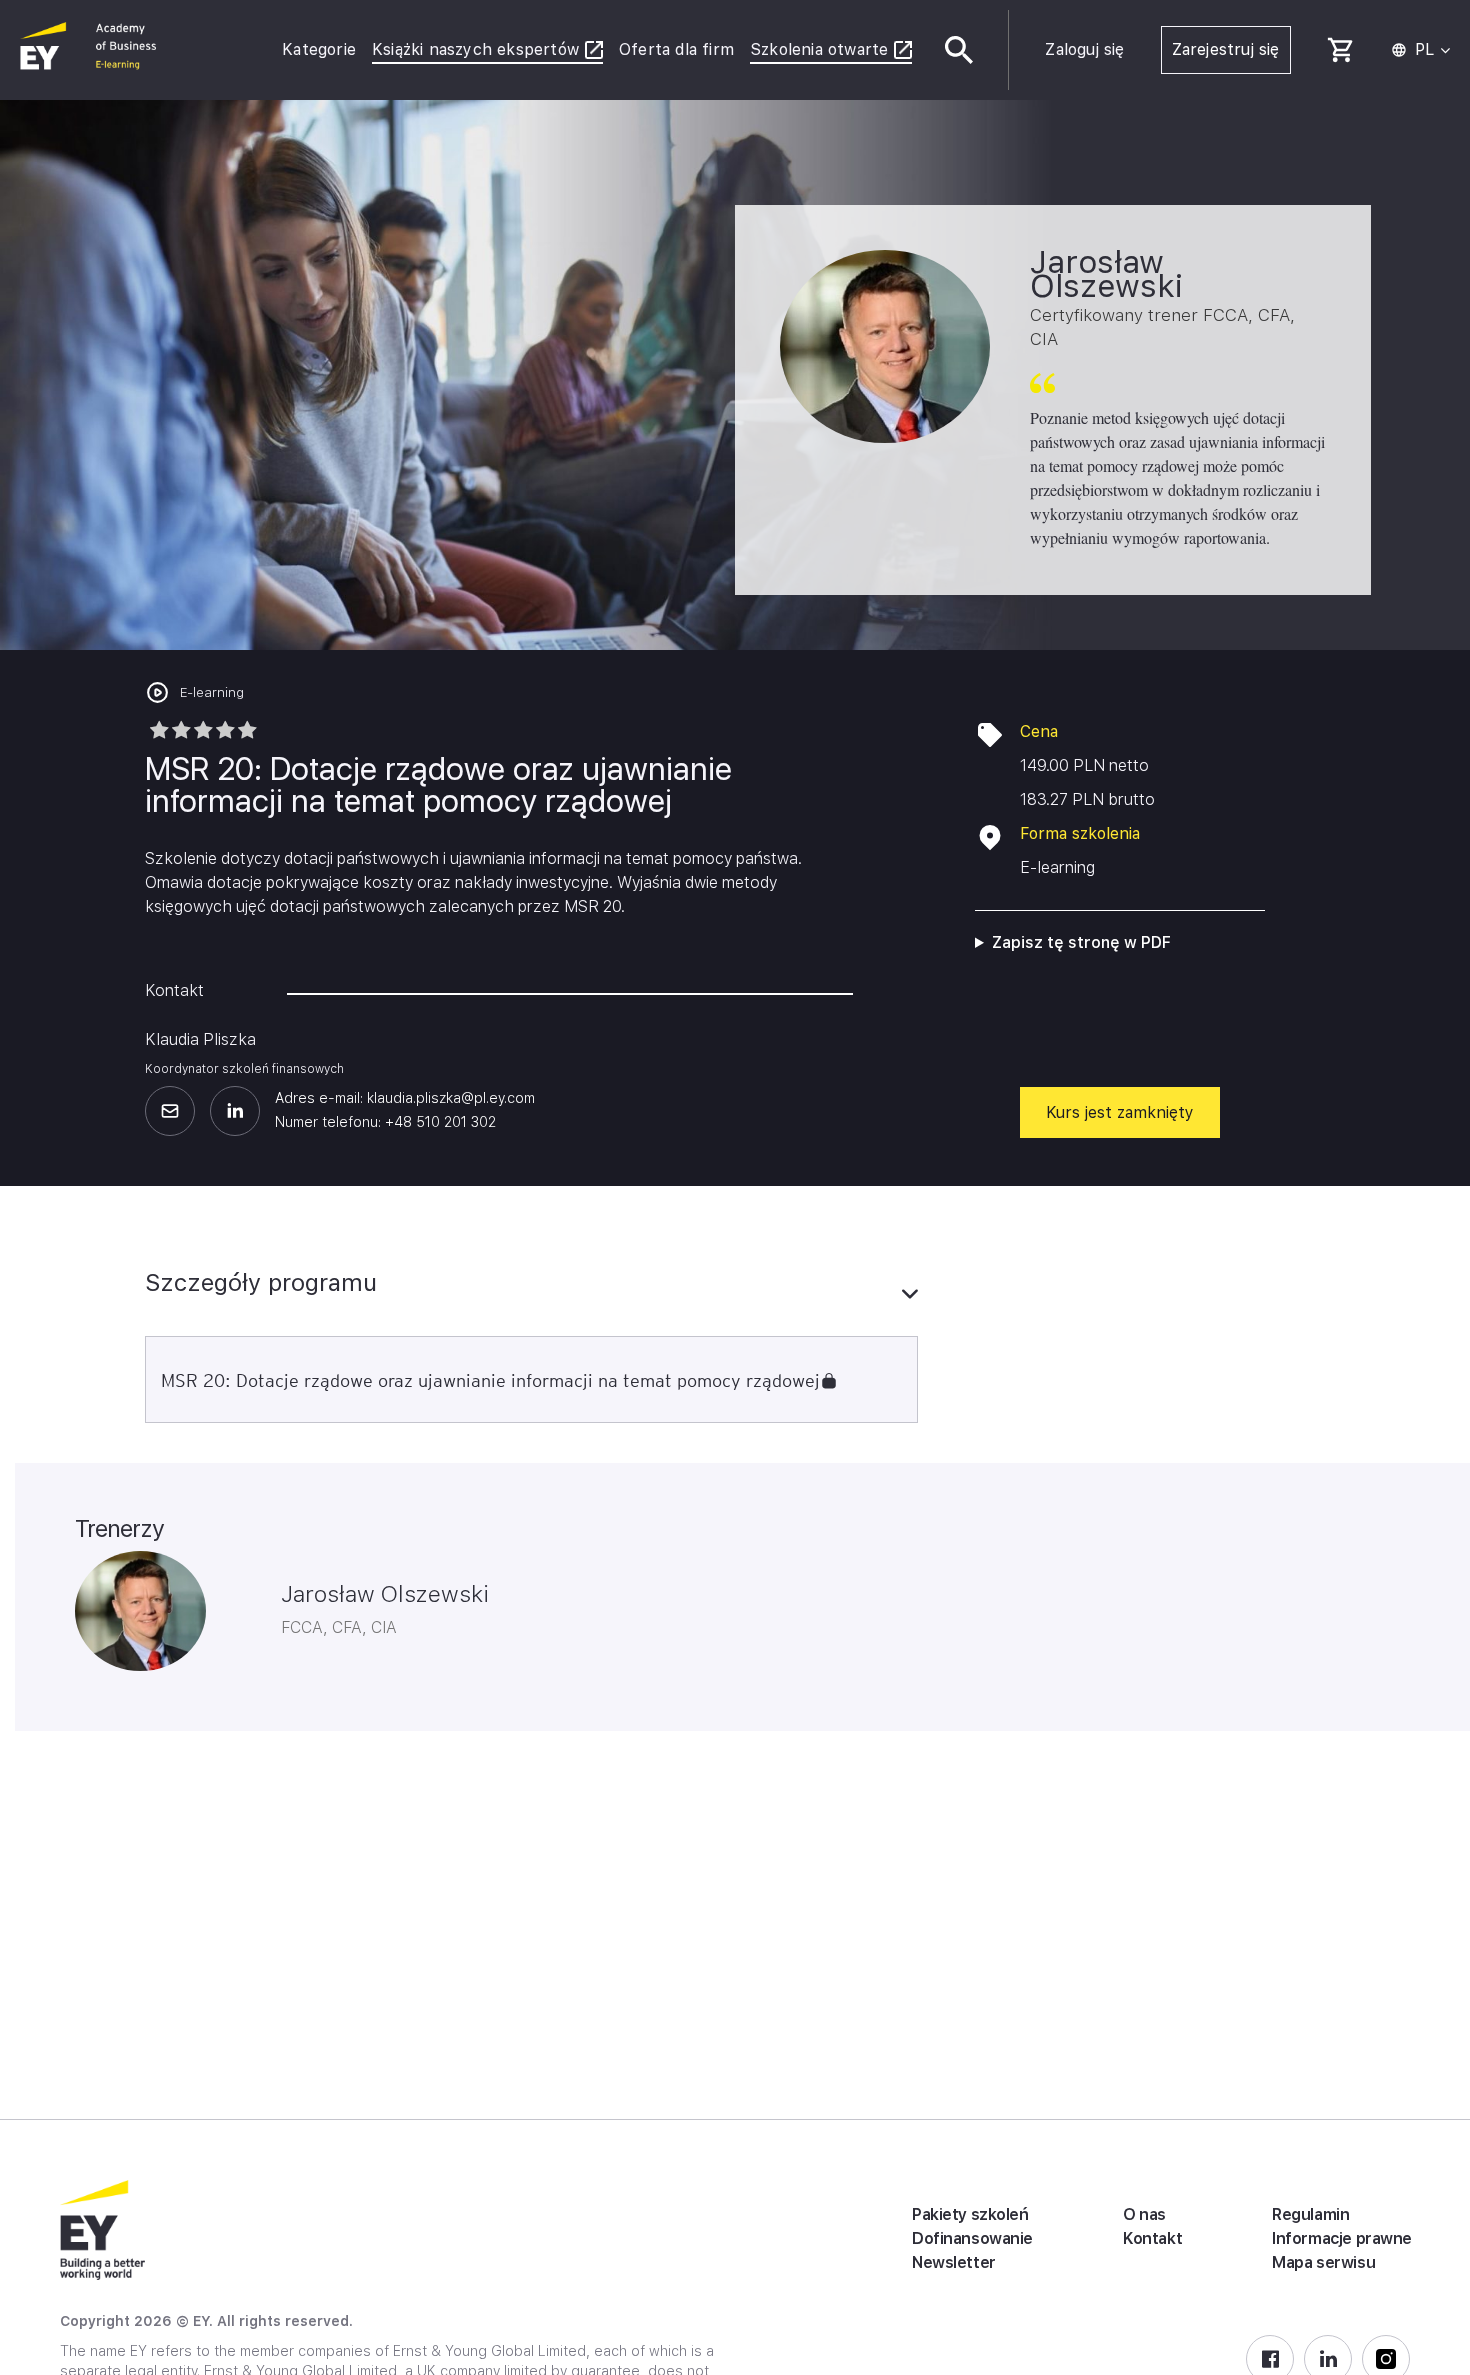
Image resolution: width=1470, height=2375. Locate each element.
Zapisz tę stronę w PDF (1081, 942)
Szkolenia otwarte (819, 49)
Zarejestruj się (1226, 49)
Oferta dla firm (676, 49)
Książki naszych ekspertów (475, 49)
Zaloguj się (1084, 49)
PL (1424, 50)
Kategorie (319, 49)
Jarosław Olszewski (385, 1594)
